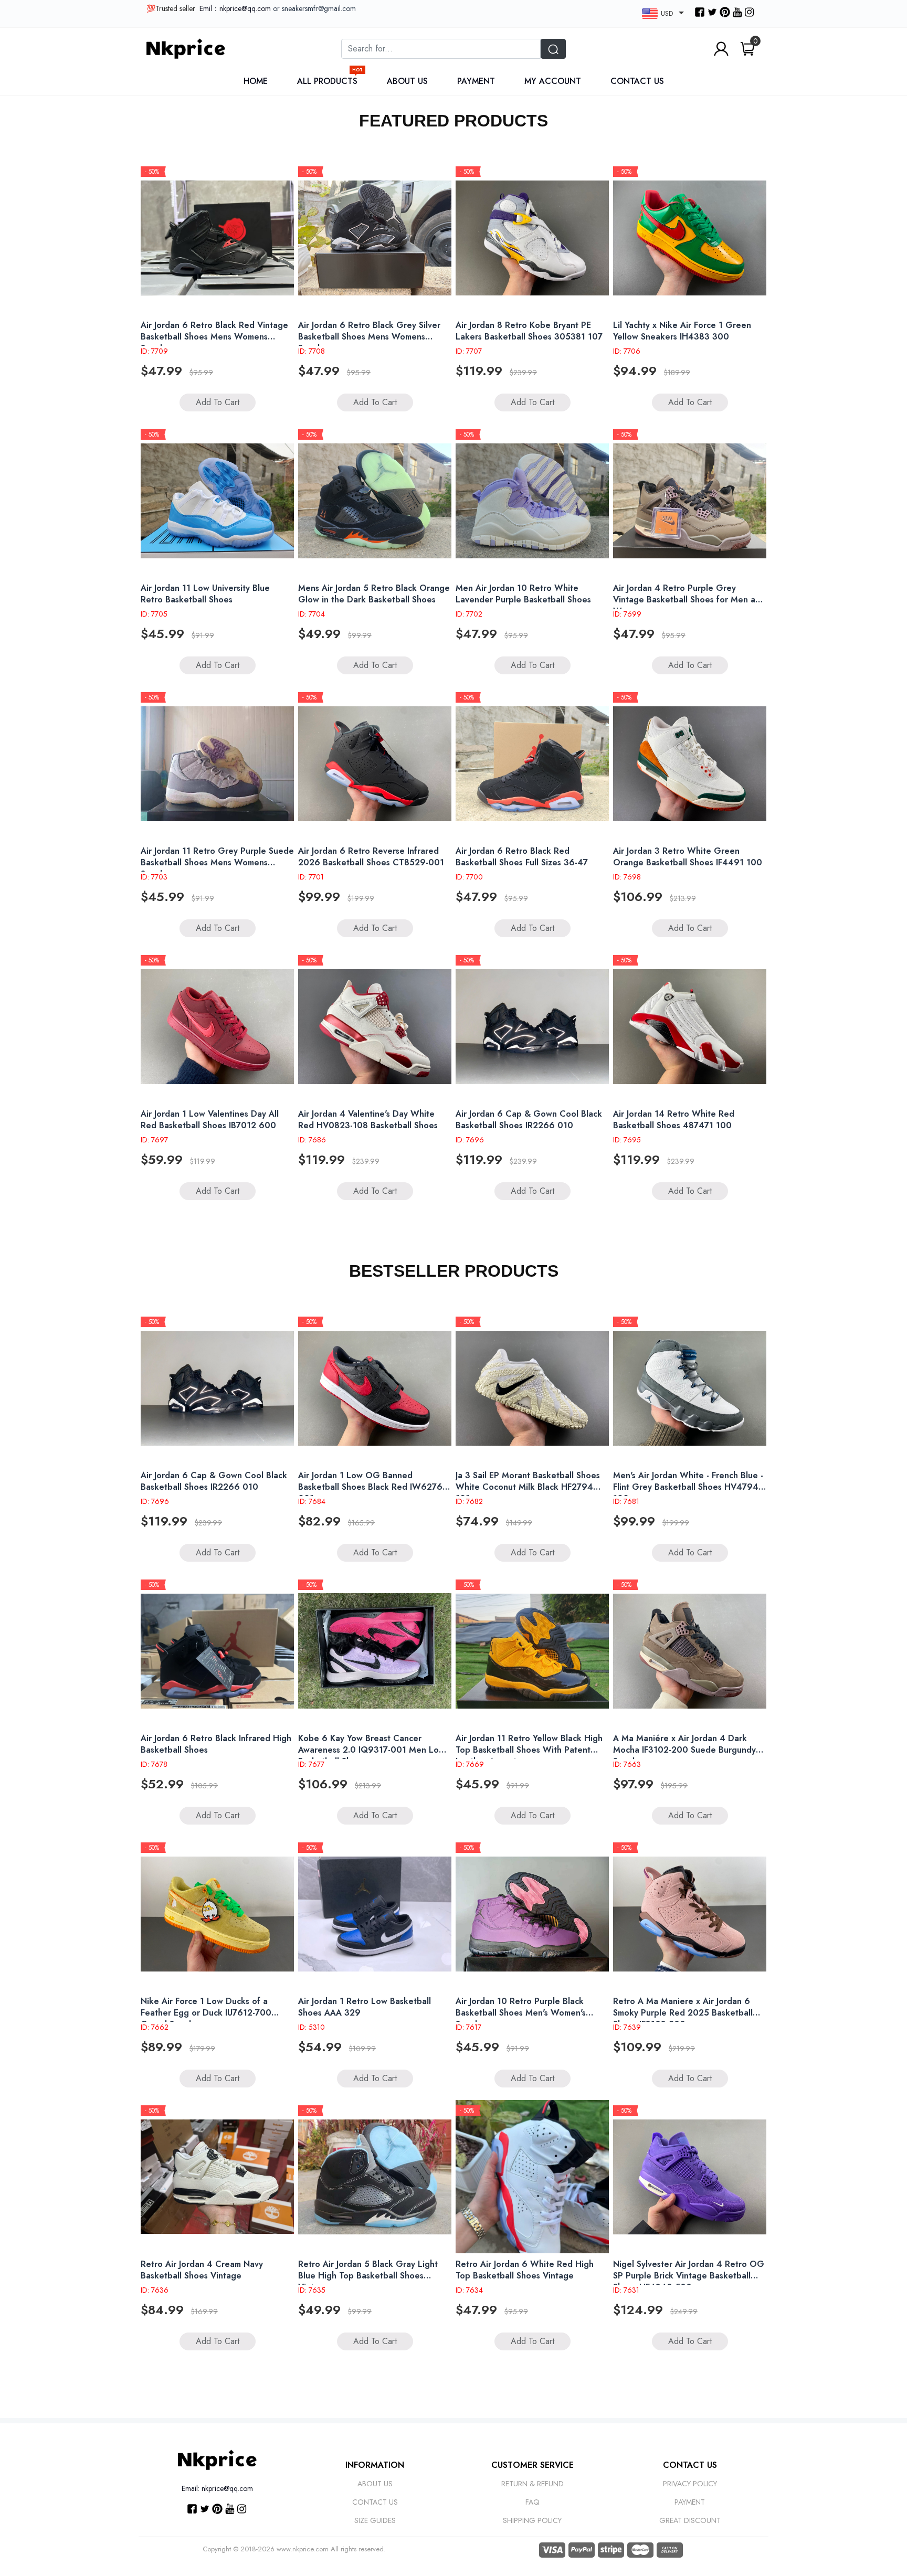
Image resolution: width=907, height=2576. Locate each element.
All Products (330, 81)
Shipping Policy (532, 2520)
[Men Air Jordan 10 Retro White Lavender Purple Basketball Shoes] (532, 501)
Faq (532, 2502)
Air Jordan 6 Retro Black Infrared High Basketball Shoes (216, 1744)
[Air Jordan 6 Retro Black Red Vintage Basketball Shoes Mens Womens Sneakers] (217, 238)
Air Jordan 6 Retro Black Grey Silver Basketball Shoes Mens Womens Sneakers (369, 337)
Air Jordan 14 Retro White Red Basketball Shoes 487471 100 (674, 1120)
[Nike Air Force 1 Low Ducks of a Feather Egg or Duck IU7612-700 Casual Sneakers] (217, 1914)
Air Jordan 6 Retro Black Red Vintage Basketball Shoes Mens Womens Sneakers (214, 337)
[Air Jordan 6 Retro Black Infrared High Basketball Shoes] (217, 1651)
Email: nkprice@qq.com (217, 2488)
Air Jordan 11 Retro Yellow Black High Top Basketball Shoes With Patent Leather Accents (529, 1750)
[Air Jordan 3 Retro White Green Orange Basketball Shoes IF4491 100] (690, 764)
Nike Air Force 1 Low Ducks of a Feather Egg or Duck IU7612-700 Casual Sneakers (206, 2013)
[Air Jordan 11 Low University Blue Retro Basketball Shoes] (217, 501)
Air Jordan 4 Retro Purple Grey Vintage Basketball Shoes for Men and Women (689, 600)
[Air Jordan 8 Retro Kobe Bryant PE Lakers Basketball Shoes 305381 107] (532, 238)
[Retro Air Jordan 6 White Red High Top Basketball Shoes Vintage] (532, 2177)
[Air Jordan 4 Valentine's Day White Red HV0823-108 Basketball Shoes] (375, 1026)
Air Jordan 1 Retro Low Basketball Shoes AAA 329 (365, 2007)
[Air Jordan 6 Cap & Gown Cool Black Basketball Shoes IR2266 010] (532, 1026)
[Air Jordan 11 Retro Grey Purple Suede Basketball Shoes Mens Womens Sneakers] (217, 764)
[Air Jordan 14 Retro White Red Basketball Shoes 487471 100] (690, 1026)
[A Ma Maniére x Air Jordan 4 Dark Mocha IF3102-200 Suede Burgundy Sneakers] (690, 1651)
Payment (476, 81)
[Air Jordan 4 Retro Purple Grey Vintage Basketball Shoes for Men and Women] (690, 501)
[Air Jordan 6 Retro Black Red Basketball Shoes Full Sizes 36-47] (532, 764)
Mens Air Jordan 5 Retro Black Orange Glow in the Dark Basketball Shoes (374, 594)
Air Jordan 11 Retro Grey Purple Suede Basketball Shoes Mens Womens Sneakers (217, 862)
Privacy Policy (690, 2484)
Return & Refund (532, 2484)
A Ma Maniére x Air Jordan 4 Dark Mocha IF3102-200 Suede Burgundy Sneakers (684, 1750)
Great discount (690, 2520)
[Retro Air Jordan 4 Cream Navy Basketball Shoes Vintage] (217, 2177)
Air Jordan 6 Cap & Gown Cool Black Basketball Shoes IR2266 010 (529, 1120)
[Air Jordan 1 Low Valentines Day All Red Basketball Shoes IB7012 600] (217, 1026)
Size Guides (375, 2520)
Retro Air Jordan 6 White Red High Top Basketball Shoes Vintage (525, 2270)
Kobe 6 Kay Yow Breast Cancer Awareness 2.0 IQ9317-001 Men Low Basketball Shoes (372, 1750)
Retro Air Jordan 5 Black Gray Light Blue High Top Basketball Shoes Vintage (368, 2276)
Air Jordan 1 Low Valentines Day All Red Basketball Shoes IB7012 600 (210, 1120)
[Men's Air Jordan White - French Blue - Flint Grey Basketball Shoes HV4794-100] (690, 1388)
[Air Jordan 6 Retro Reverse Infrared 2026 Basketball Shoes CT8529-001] (375, 764)
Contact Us (637, 81)
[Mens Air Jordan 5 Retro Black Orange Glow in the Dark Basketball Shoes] (375, 501)
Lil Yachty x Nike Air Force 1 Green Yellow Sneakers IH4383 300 (682, 331)
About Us (407, 81)
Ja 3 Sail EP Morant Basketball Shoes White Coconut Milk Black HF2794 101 (528, 1487)
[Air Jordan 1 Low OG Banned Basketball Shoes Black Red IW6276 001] (375, 1388)
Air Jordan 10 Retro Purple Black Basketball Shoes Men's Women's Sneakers (521, 2013)
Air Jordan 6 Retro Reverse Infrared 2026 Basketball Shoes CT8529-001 (371, 857)
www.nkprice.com (303, 2549)
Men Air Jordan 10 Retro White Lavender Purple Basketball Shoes (523, 594)
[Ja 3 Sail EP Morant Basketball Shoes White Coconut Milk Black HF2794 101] (532, 1388)
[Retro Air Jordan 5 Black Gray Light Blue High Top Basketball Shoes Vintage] (375, 2177)
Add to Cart (218, 402)
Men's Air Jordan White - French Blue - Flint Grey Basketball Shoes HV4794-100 (688, 1487)
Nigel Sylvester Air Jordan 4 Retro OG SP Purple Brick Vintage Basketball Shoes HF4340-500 (689, 2276)
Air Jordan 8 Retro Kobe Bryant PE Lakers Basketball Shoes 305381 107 (529, 331)
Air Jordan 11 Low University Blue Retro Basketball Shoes (205, 594)
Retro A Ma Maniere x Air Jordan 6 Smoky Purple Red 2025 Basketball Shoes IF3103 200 (683, 2013)
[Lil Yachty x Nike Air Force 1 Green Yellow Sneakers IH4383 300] (690, 238)
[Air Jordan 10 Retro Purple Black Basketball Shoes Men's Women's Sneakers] (532, 1914)
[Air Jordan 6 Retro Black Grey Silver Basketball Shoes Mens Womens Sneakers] (375, 238)
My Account (553, 81)
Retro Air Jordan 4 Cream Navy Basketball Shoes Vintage (202, 2270)
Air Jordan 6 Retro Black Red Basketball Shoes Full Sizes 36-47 (522, 857)
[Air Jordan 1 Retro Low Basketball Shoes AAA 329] (375, 1914)
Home (256, 81)
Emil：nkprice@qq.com (235, 8)
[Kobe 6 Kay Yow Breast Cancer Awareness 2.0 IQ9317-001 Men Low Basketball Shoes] (375, 1651)
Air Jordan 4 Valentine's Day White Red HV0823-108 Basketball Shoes (368, 1120)
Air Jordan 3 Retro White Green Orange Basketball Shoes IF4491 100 (688, 857)
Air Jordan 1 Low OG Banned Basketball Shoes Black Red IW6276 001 (370, 1487)
